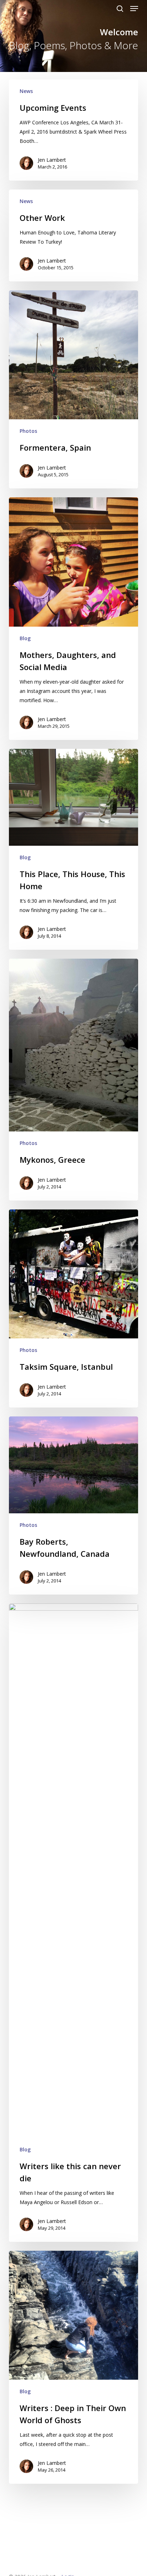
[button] (134, 9)
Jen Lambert (52, 160)
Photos (28, 431)
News (26, 91)
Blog (25, 638)
